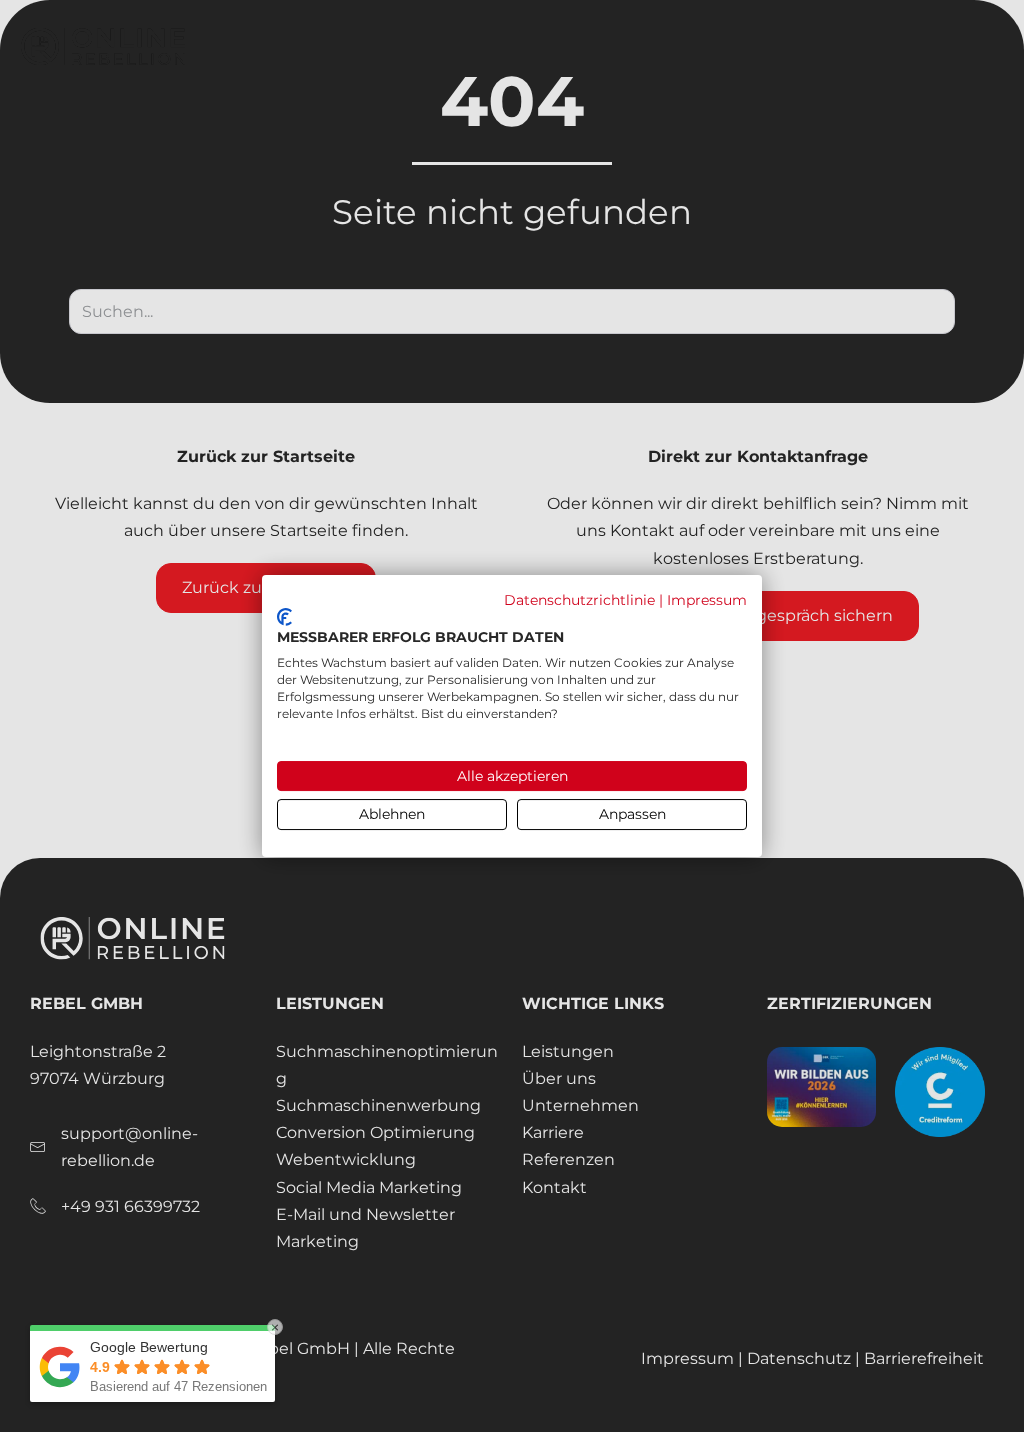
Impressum (707, 600)
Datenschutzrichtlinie (579, 600)
